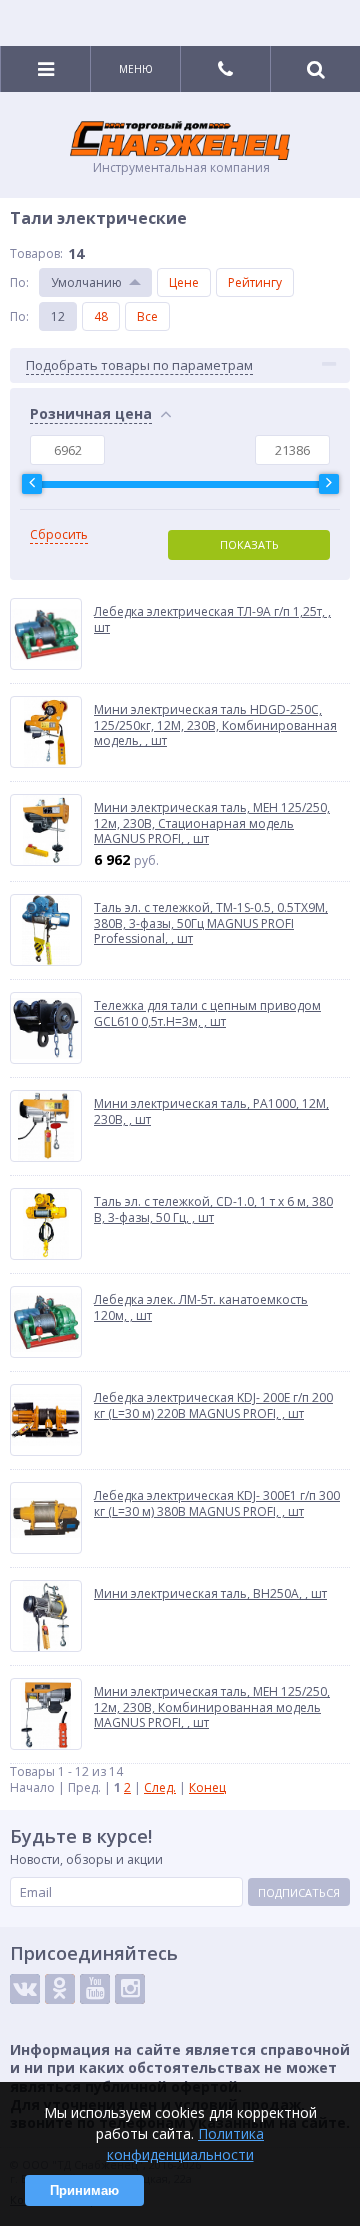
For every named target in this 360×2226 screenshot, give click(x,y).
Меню (136, 69)
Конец (207, 1787)
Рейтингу (255, 282)
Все (147, 316)
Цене (184, 282)
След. (160, 1787)
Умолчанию (86, 282)
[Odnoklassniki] (60, 1989)
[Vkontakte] (25, 1989)
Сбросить (59, 535)
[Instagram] (130, 1989)
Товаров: (36, 253)
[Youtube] (95, 1989)
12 (58, 316)
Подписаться (299, 1892)
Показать (249, 544)
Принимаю (84, 2190)
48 (101, 316)
